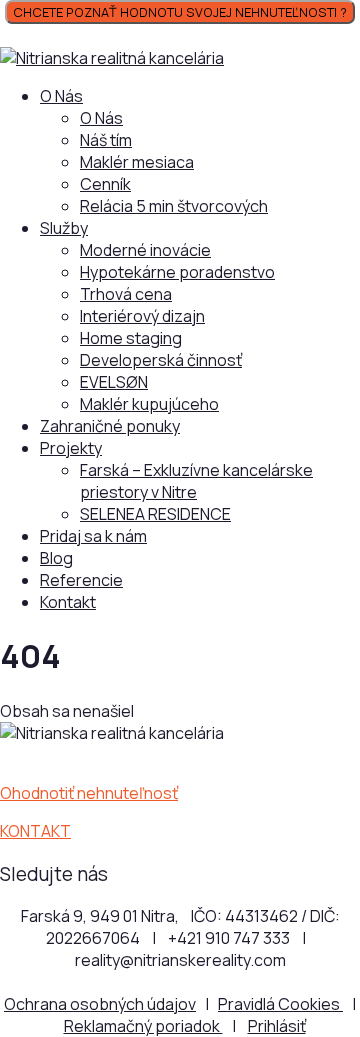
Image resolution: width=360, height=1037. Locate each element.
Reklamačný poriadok (143, 1026)
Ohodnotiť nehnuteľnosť (89, 793)
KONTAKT (35, 831)
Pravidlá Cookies (280, 1004)
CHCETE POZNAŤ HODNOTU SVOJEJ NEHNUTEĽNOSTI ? (180, 12)
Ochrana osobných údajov (100, 1004)
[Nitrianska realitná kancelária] (112, 58)
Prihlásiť (277, 1026)
